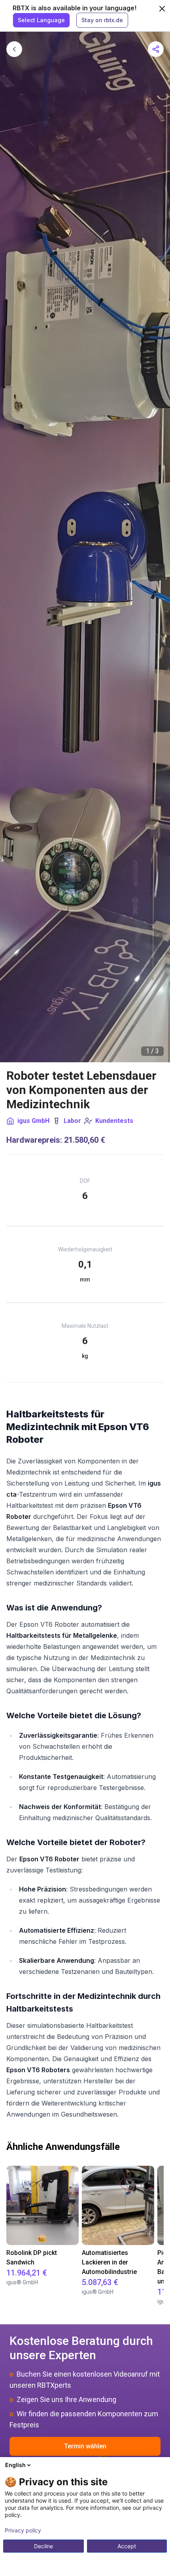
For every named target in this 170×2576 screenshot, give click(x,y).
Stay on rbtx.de (102, 20)
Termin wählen (85, 2446)
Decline (43, 2546)
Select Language (41, 20)
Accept (127, 2546)
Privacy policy (23, 2530)
